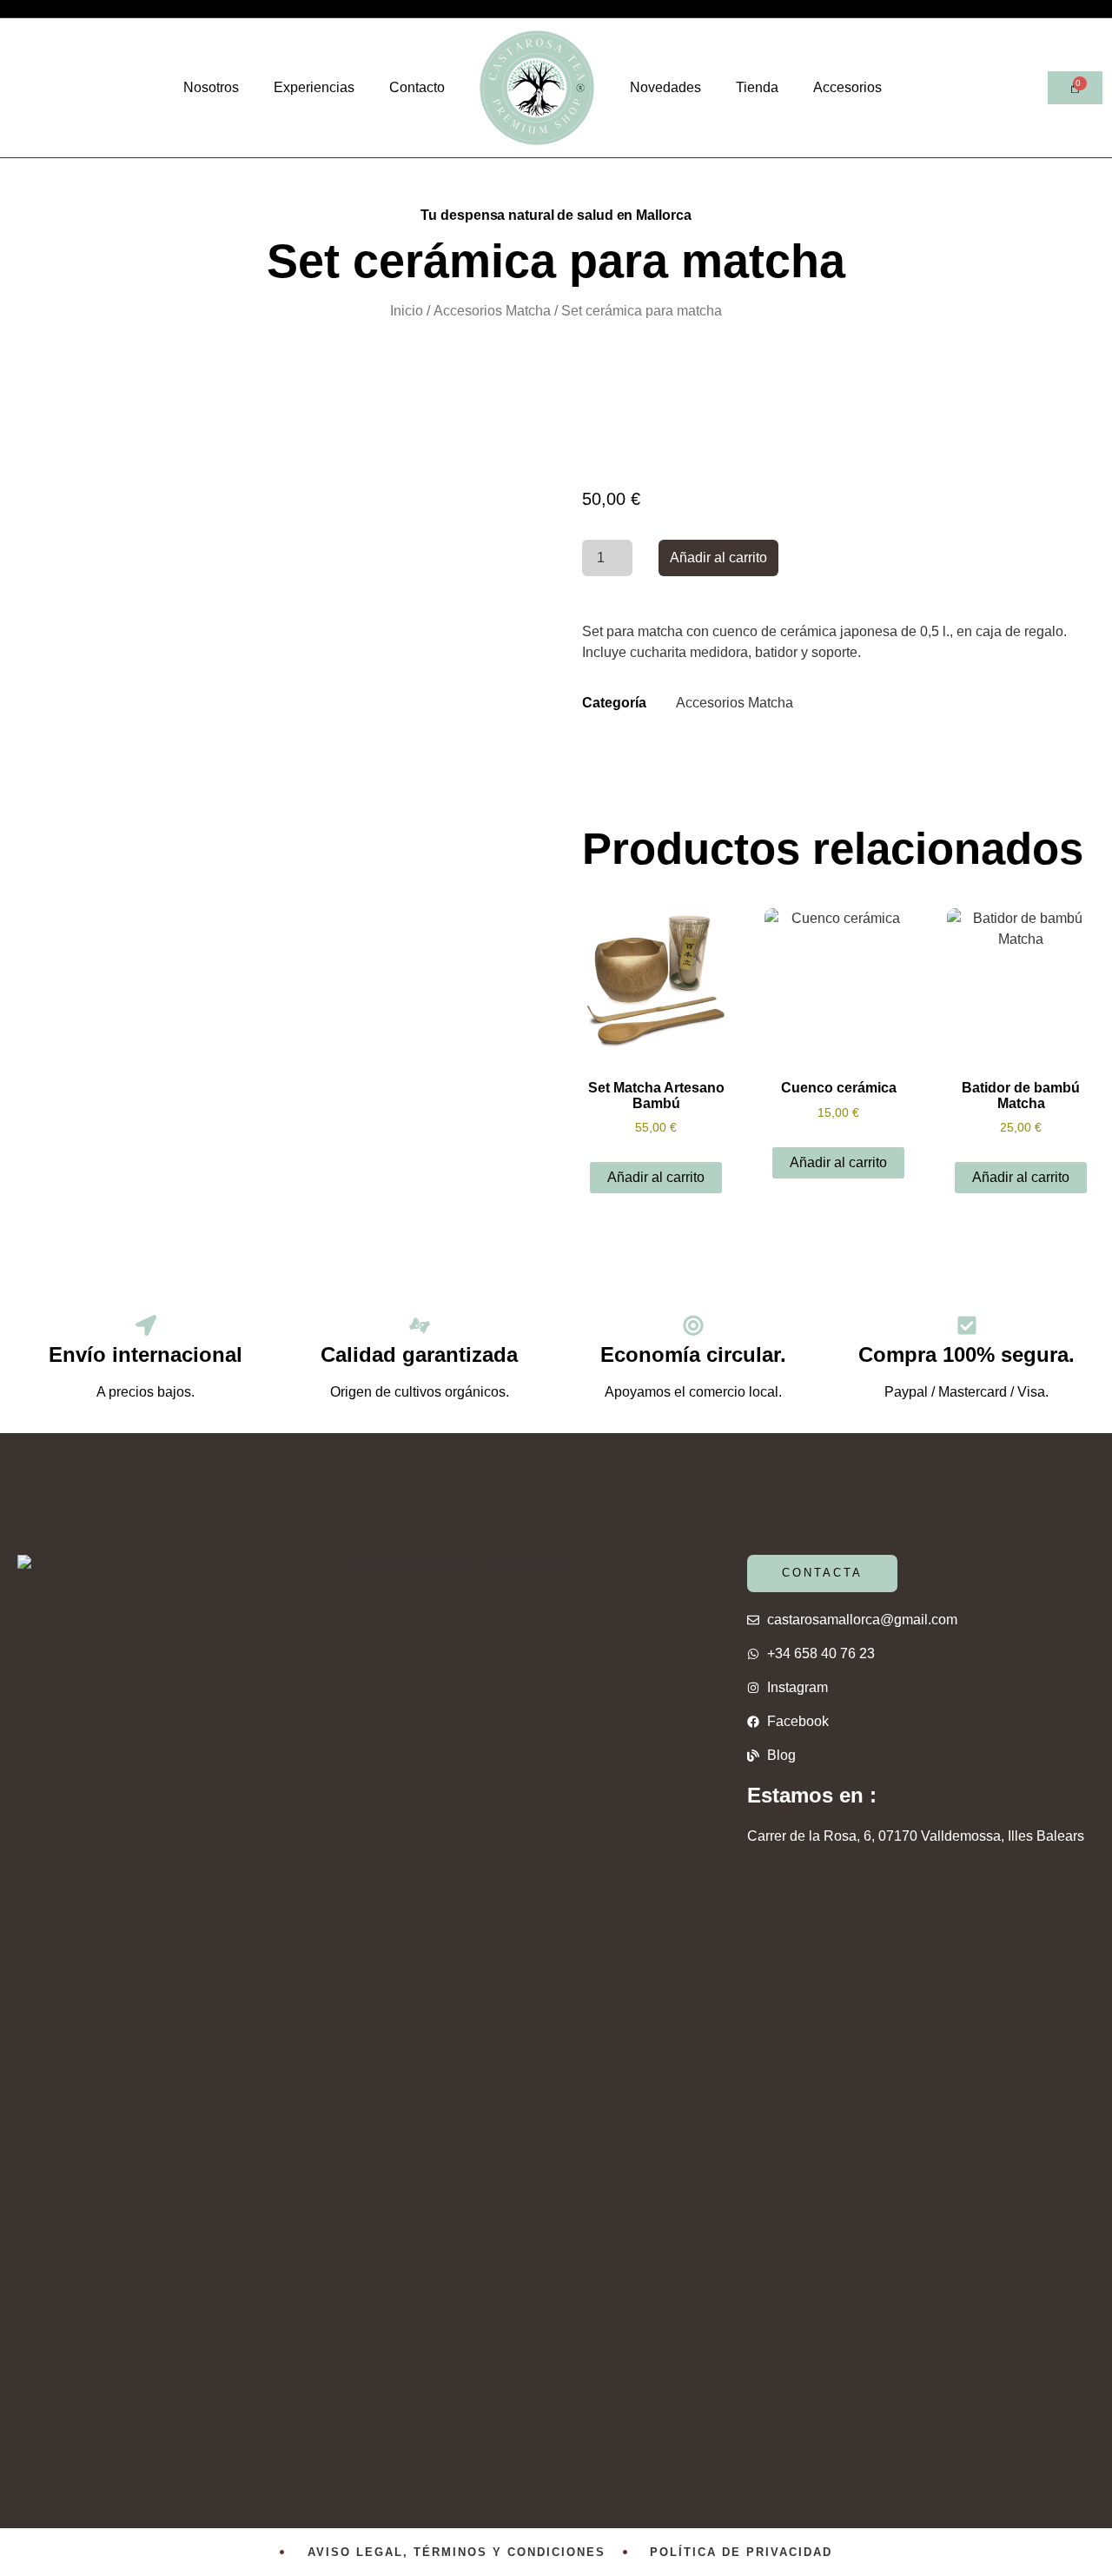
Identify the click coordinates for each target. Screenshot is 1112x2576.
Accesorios (847, 87)
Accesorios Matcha (492, 311)
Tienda (757, 87)
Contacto (417, 87)
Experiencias (314, 87)
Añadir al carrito (718, 558)
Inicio (407, 311)
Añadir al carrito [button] (656, 1177)
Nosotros (211, 87)
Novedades (665, 87)
